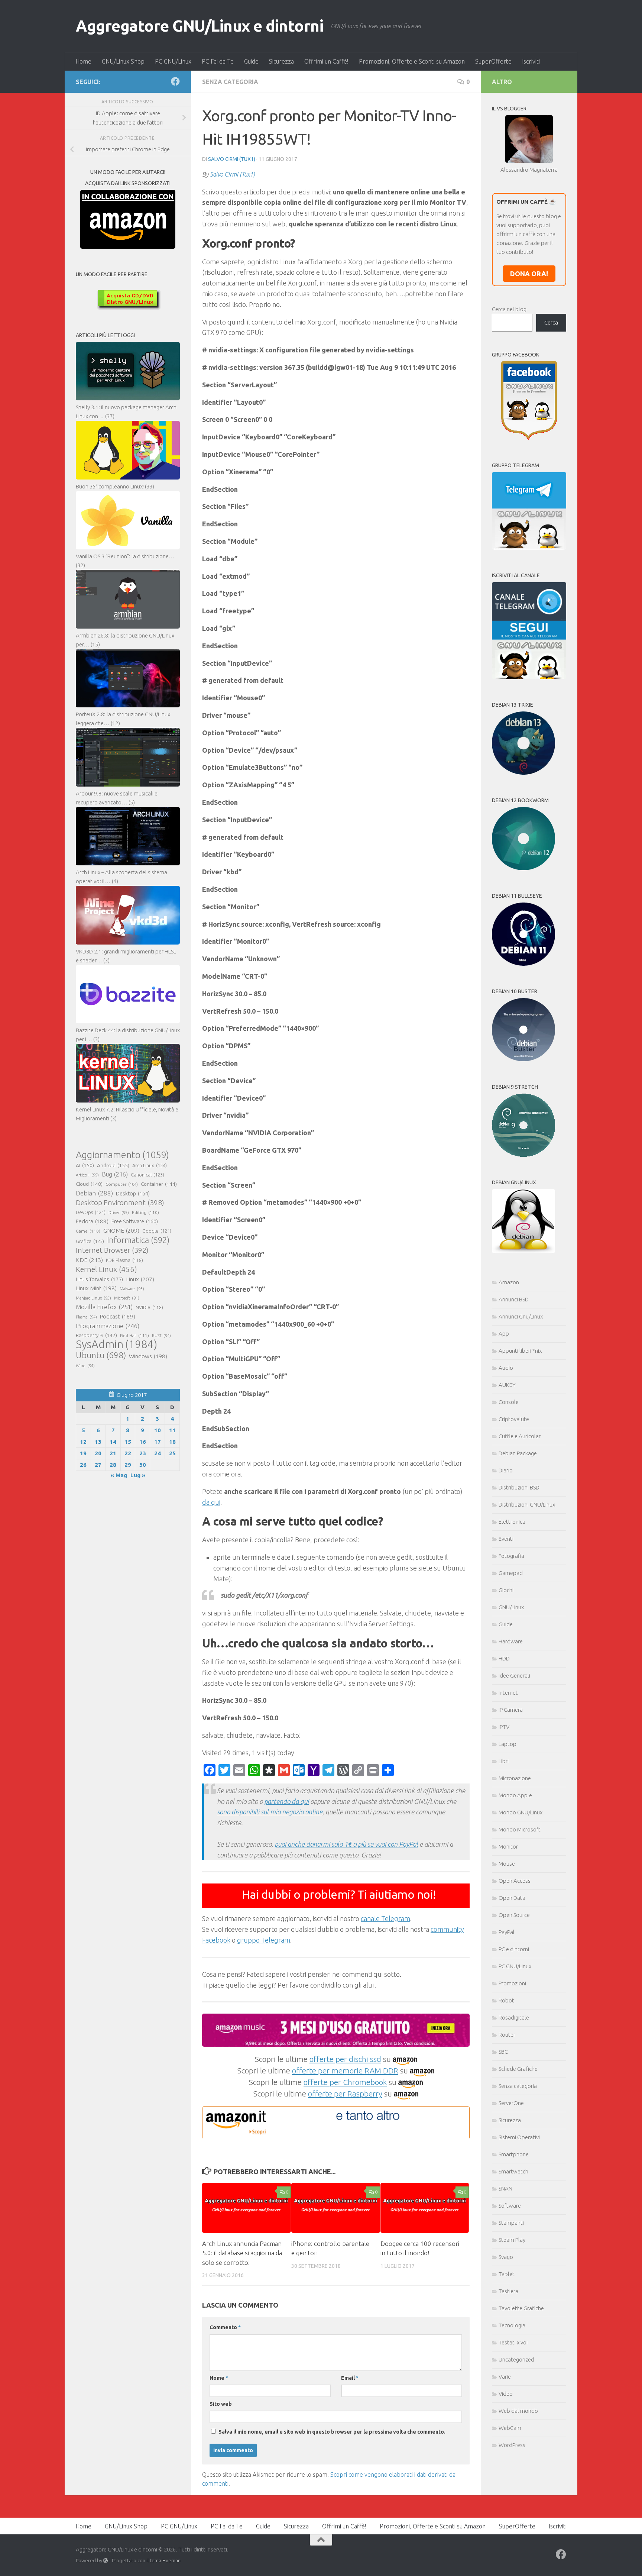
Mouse (507, 1864)
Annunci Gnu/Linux (521, 1316)
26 (83, 1465)
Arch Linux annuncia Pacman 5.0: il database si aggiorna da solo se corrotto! (242, 2253)
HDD (504, 1658)
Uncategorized (516, 2359)
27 (98, 1465)
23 (143, 1453)
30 (143, 1465)
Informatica (138, 1240)
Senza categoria (230, 82)
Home (83, 61)
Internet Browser (112, 1250)
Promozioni (512, 1983)
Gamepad (511, 1573)
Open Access (515, 1881)
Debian (94, 1193)
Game (88, 1231)
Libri (504, 1761)
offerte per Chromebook (345, 2082)
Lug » (138, 1475)
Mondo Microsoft (520, 1829)
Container (159, 1184)
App (504, 1334)
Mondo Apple (515, 1795)
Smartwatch (513, 2171)
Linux (140, 1279)
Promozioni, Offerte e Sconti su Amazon (412, 61)
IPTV (504, 1727)
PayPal (507, 1932)
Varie (505, 2377)
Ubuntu (101, 1355)
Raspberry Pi (96, 1335)
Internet (508, 1693)
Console (509, 1402)
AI (85, 1165)
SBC (503, 2052)
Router (507, 2035)
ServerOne (511, 2103)
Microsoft (127, 1298)
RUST (161, 1336)
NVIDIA (149, 1308)
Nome (219, 2378)
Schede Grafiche (518, 2069)
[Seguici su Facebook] (175, 81)
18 (172, 1442)
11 (172, 1430)
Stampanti (511, 2223)
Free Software (135, 1221)
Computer (122, 1184)
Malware (132, 1289)
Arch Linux (150, 1165)
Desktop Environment (120, 1203)
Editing (145, 1212)
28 (113, 1465)
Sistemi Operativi (519, 2137)
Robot (506, 2000)
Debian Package (518, 1453)
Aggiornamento (122, 1155)
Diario (506, 1470)
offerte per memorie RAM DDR (345, 2070)
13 (98, 1442)
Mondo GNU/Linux (521, 1812)
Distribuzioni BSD (519, 1487)
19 (83, 1453)
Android (113, 1165)
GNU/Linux (511, 1607)
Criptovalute (514, 1419)
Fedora (92, 1221)
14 (113, 1442)
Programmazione (108, 1326)
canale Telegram (385, 1918)
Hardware (511, 1641)
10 (158, 1430)
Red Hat (134, 1335)
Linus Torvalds (99, 1279)
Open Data (512, 1898)
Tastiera (508, 2291)
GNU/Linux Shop (123, 61)
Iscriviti (531, 61)
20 (98, 1453)
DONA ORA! (529, 274)
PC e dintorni (514, 1949)
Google (157, 1231)
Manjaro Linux (93, 1298)
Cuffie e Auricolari (520, 1436)
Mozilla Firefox (104, 1307)
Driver (119, 1213)
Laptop (508, 1744)
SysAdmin (116, 1345)
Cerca (551, 322)
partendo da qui (286, 1801)
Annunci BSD (514, 1299)
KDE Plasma (124, 1260)
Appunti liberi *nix (520, 1351)
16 (143, 1442)
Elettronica (512, 1522)
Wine (85, 1366)
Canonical (147, 1175)
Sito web (221, 2404)
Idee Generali (514, 1676)
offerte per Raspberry (345, 2094)
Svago (506, 2257)
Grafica (90, 1241)
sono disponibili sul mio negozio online (270, 1812)
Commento (225, 2327)
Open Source (514, 1915)
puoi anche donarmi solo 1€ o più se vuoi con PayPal (346, 1844)
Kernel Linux (106, 1269)
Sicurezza (281, 61)
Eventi (506, 1539)
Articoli (87, 1175)
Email (350, 2378)
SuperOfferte (493, 61)
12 (83, 1442)
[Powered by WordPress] (106, 2561)
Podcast (118, 1316)
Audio (506, 1368)
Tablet (507, 2274)
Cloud (89, 1184)
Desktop (133, 1194)
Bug (115, 1174)
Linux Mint (96, 1288)
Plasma (86, 1317)
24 (158, 1453)
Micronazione (515, 1778)
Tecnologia (512, 2325)
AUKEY (507, 1385)
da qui (211, 1502)
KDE (89, 1260)
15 (128, 1442)
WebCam (510, 2428)
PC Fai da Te (218, 61)
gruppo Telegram (264, 1940)
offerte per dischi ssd (345, 2059)
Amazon (509, 1282)
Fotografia (511, 1556)
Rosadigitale (514, 2017)
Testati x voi (513, 2342)
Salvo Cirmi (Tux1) (232, 159)
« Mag (119, 1475)
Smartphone (514, 2154)
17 (158, 1442)
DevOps (91, 1212)
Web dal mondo (518, 2411)
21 (113, 1453)
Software (510, 2206)
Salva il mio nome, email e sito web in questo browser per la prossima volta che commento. (332, 2432)
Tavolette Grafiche (521, 2308)
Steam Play (512, 2240)
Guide (251, 61)
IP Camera (511, 1710)
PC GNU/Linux (173, 61)
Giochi (506, 1590)
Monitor (508, 1847)
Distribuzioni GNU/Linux (527, 1505)
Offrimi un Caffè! (326, 61)
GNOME (121, 1230)
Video (506, 2394)
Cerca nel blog (509, 309)
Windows (148, 1356)
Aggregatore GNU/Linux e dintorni (200, 26)
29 (128, 1465)
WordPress (512, 2445)
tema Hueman (165, 2560)
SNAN (505, 2188)
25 (172, 1453)
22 (128, 1453)
